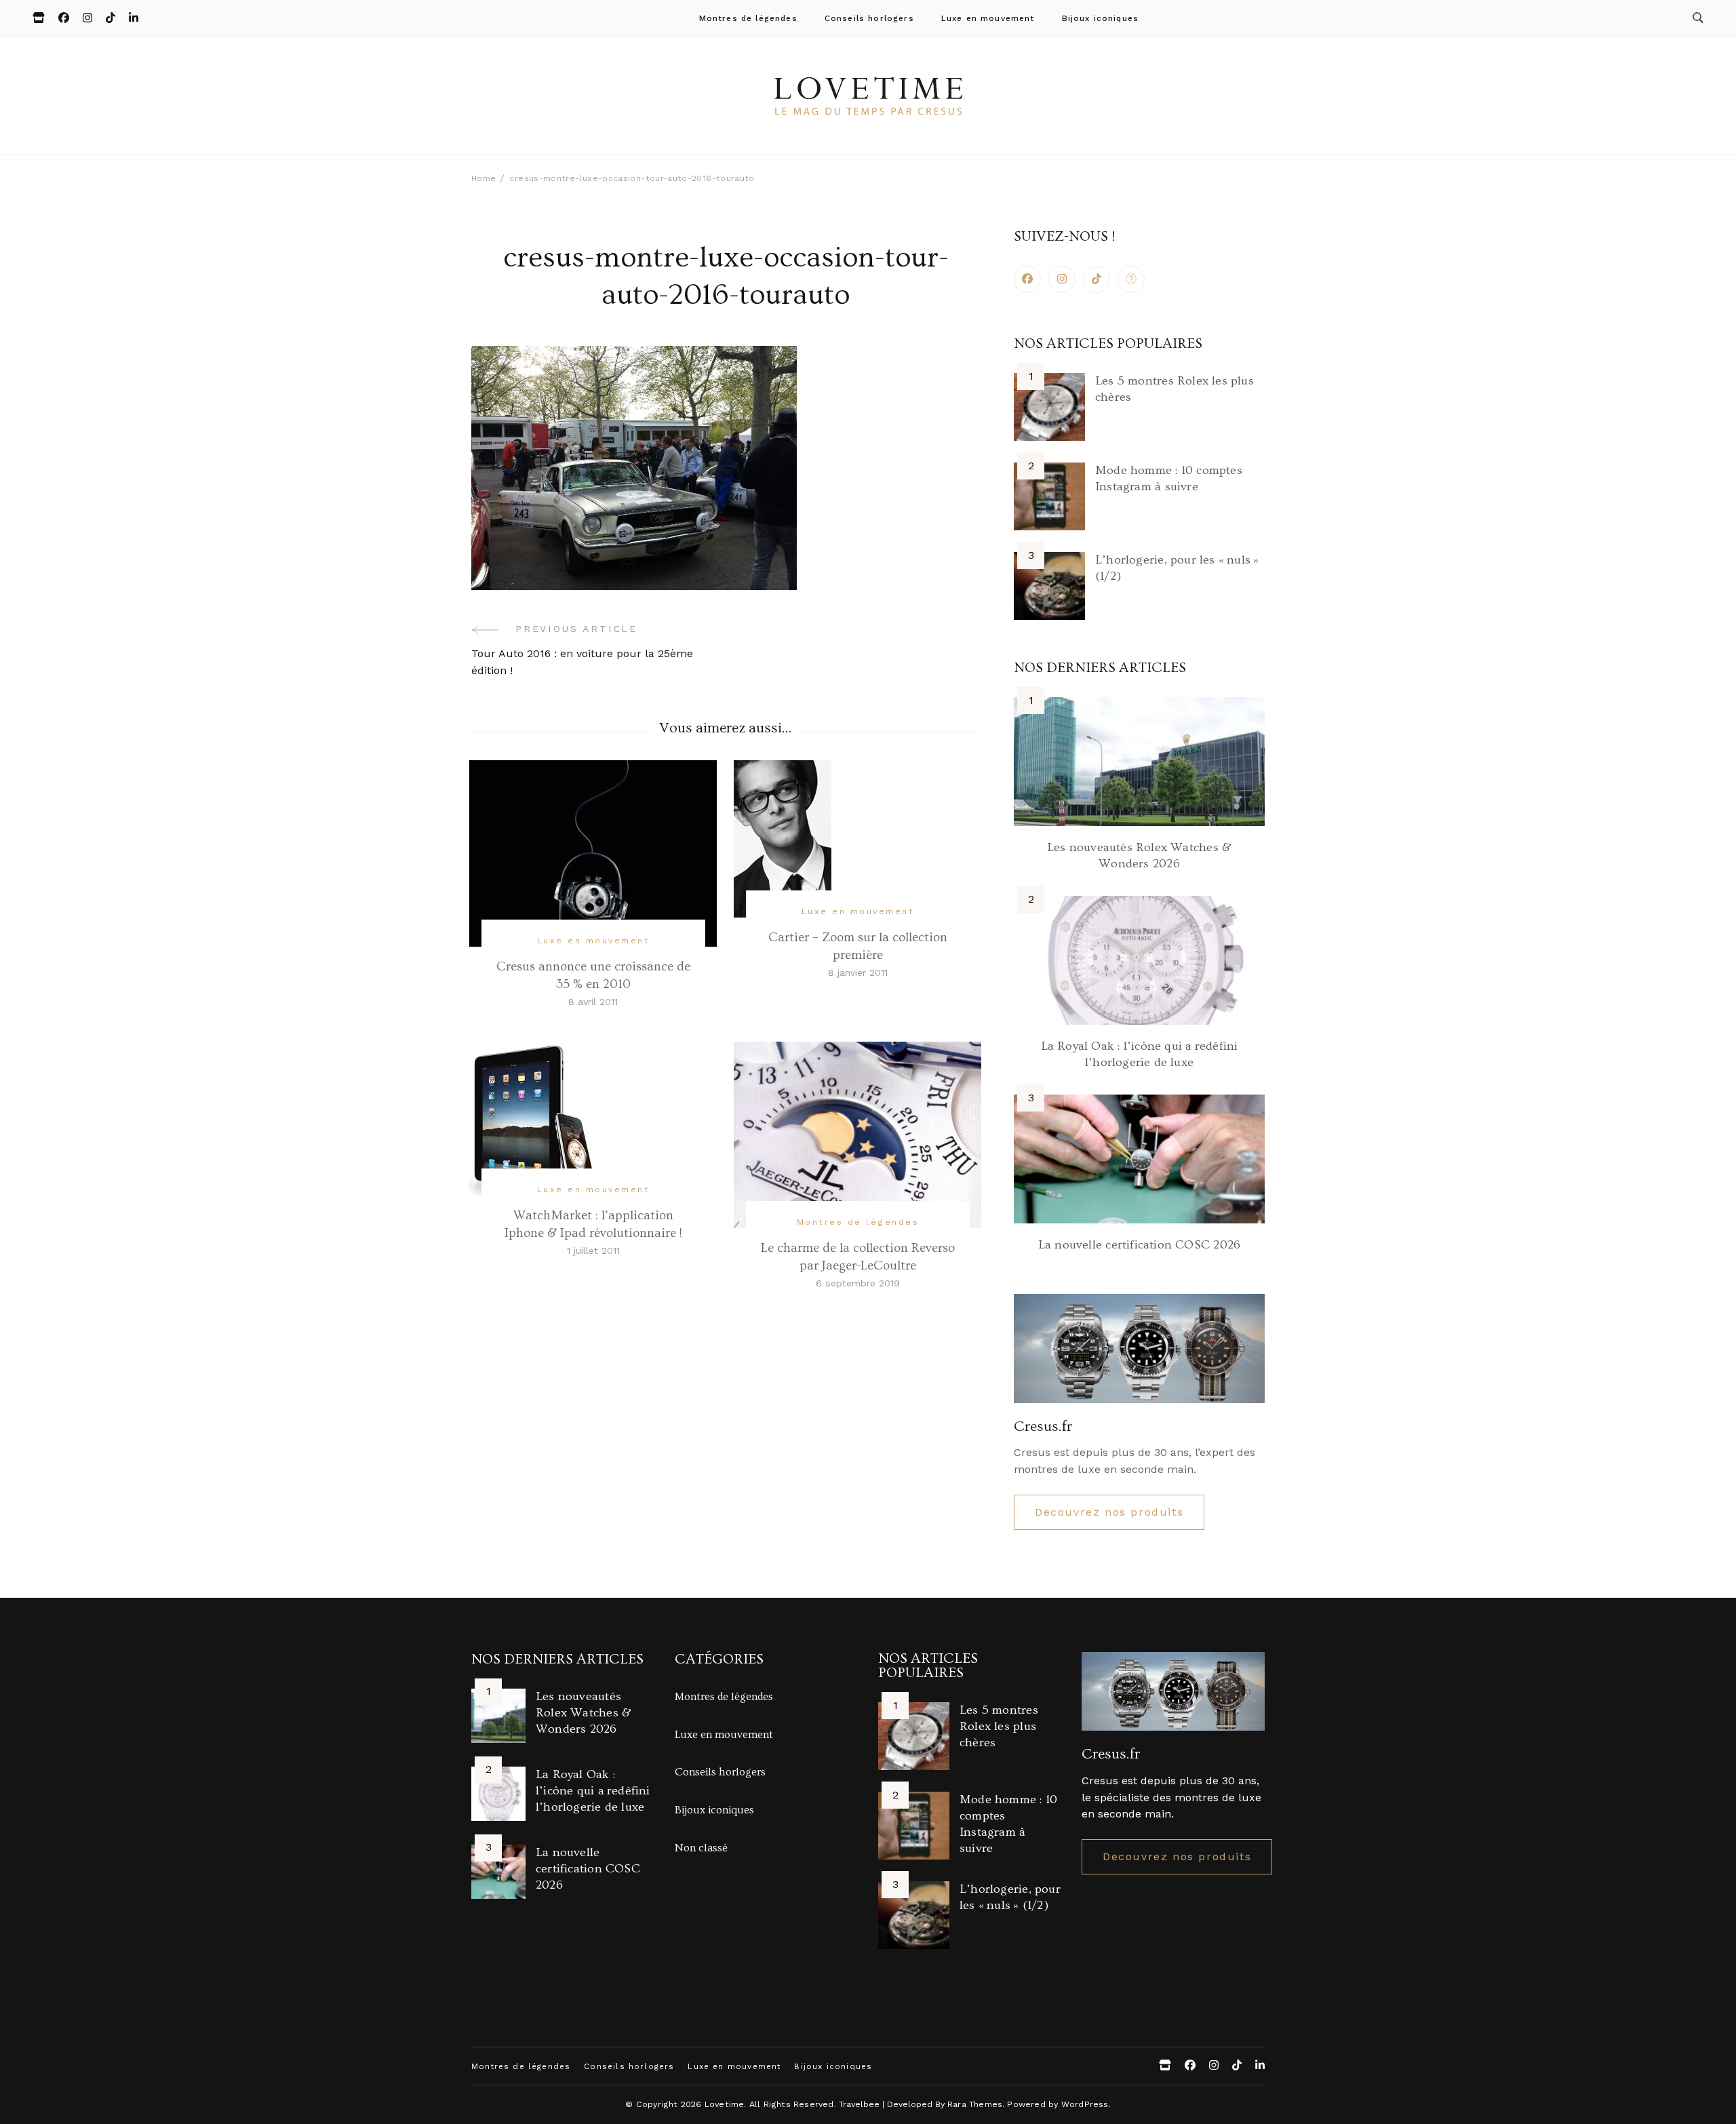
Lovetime (725, 2104)
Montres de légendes (748, 19)
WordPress (1085, 2104)
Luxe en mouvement (988, 19)
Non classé (701, 1848)
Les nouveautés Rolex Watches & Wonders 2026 (584, 1713)
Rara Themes (975, 2104)
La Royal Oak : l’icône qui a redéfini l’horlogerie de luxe (593, 1791)
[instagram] (1062, 279)
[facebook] (1027, 279)
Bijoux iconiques (1101, 19)
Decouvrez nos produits (1109, 1512)
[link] (1131, 279)
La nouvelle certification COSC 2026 (1139, 1245)
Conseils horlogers (869, 19)
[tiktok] (1097, 279)
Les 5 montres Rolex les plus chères (999, 1726)
